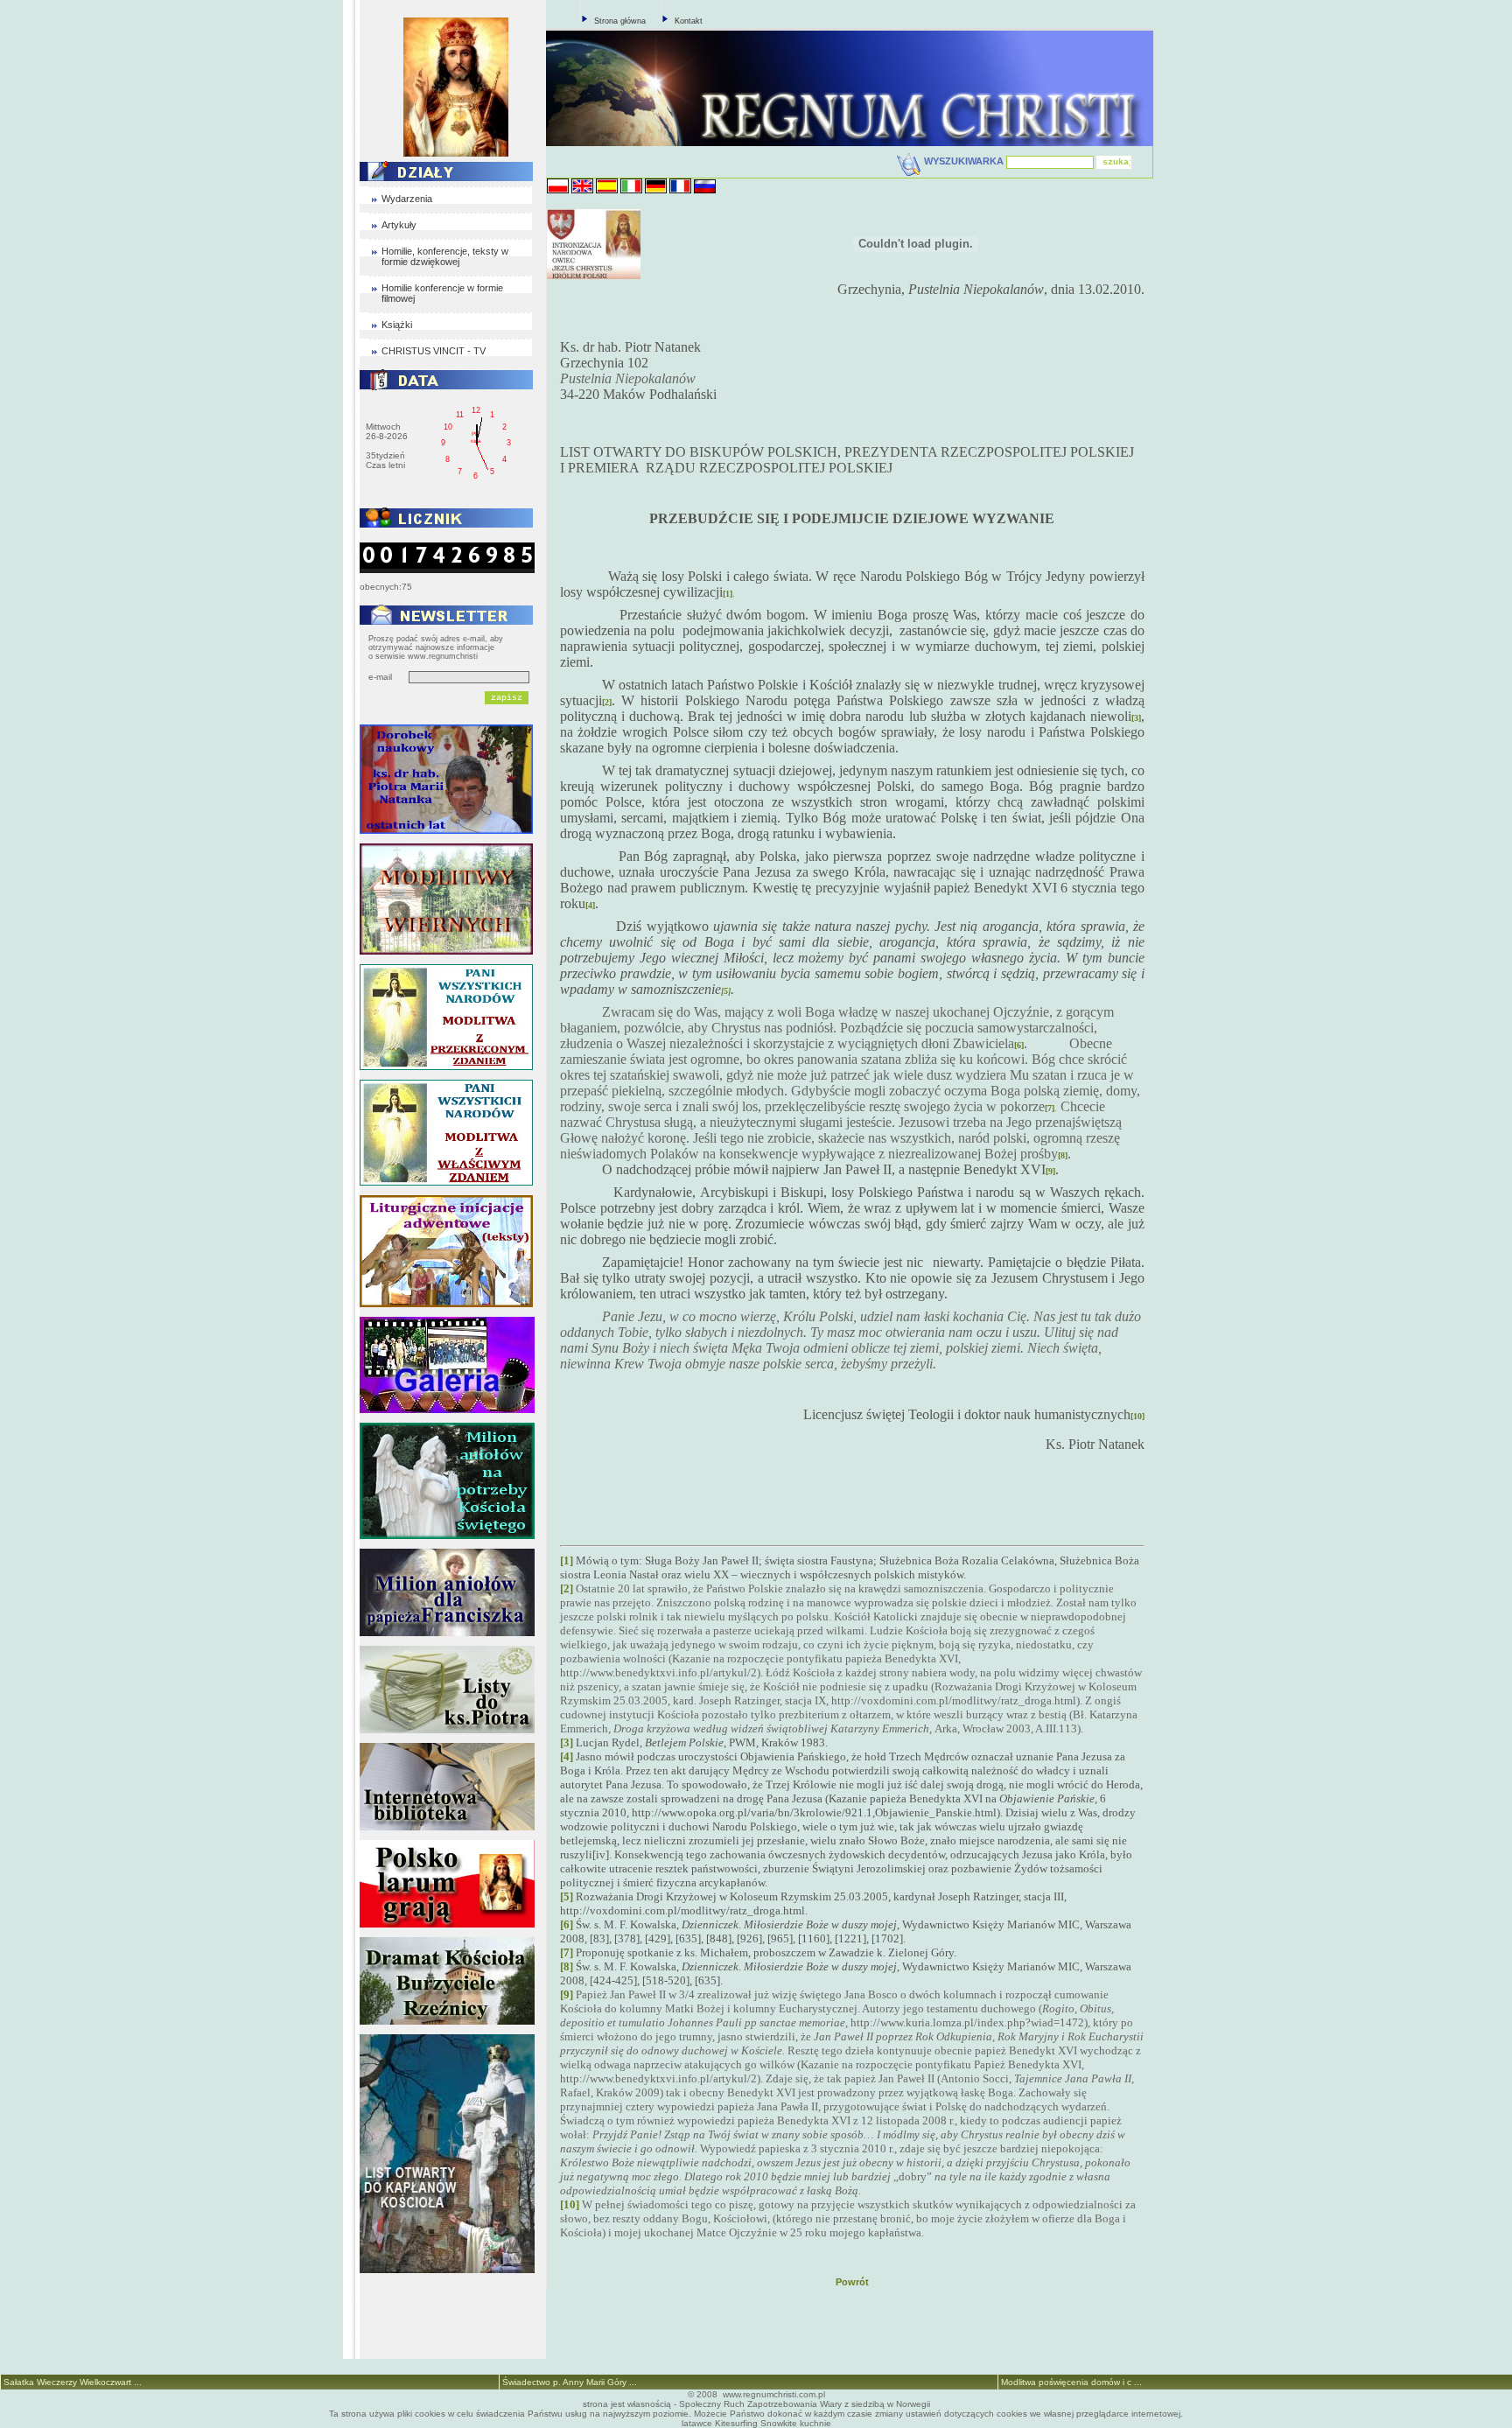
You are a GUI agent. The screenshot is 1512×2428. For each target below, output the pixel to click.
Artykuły (399, 225)
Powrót (852, 2282)
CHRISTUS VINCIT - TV (434, 351)
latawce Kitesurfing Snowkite (739, 2423)
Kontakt (689, 21)
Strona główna (620, 21)
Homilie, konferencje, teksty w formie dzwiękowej (445, 256)
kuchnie (815, 2423)
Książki (397, 325)
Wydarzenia (407, 199)
